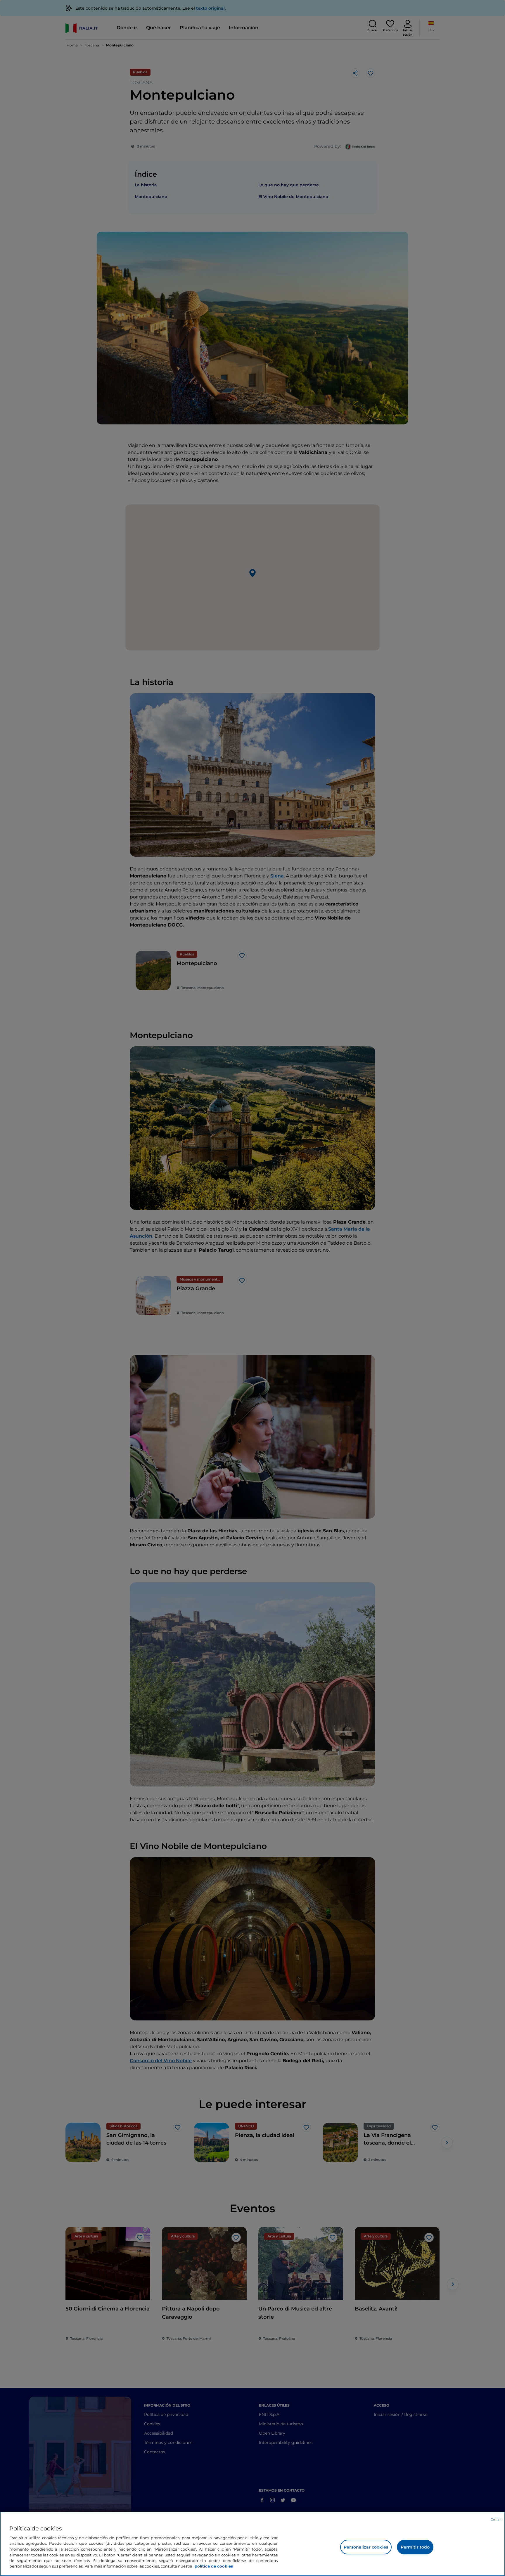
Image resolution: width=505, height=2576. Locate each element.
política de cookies (214, 2566)
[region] (252, 2544)
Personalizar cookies (366, 2547)
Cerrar (496, 2519)
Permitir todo (415, 2547)
